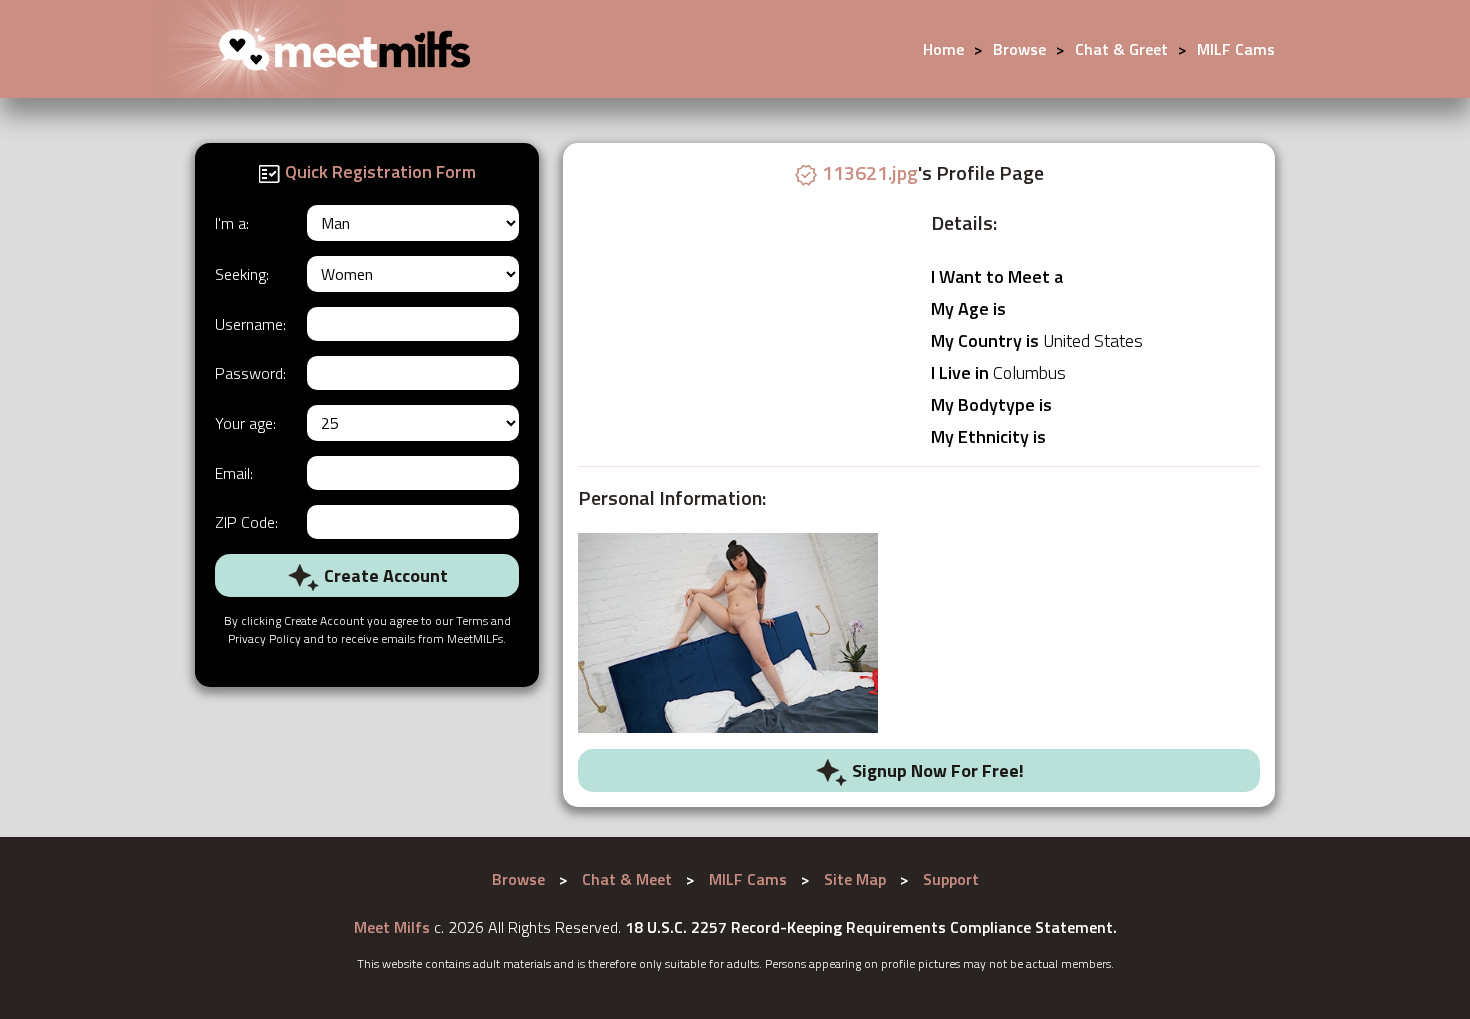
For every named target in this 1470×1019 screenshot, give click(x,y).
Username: (250, 324)
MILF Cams (1236, 49)
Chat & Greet (1121, 49)
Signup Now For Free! (936, 770)
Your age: (245, 423)
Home (943, 49)
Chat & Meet (627, 879)
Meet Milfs (392, 927)
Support (951, 879)
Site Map (855, 879)
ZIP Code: (246, 522)
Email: (234, 473)
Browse (1019, 49)
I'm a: (232, 223)
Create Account (384, 575)
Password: (250, 373)
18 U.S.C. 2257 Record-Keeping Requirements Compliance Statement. (871, 927)
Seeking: (242, 274)
